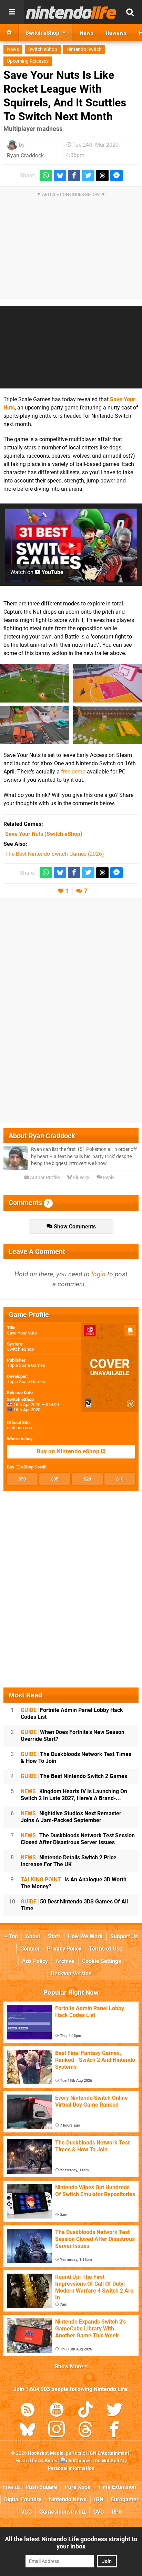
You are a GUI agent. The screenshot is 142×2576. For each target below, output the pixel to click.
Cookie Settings (102, 1961)
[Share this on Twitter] (88, 175)
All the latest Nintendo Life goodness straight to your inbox (71, 2543)
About (33, 1936)
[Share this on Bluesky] (60, 175)
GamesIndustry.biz (63, 2512)
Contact (30, 1949)
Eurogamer (125, 2499)
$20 (87, 1479)
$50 (22, 1479)
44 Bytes (48, 2461)
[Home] (9, 33)
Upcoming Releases (28, 61)
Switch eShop (43, 49)
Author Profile (44, 1178)
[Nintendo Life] (71, 12)
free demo (73, 772)
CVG (99, 2512)
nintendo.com (20, 1428)
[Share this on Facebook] (74, 175)
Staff (54, 1936)
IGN (99, 2499)
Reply (108, 1178)
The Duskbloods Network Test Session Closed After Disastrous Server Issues (78, 1839)
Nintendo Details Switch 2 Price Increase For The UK (69, 1861)
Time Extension (117, 2487)
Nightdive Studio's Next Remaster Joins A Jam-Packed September (71, 1817)
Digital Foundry (23, 2499)
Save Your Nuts (22, 1333)
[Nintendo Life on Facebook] (114, 2430)
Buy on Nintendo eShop (69, 1451)
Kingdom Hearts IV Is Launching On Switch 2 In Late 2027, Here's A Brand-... (74, 1795)
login (98, 1274)
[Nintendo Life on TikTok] (85, 2411)
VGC (26, 2512)
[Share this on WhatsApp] (46, 175)
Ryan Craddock (25, 155)
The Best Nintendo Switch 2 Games (74, 1776)
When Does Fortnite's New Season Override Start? (73, 1736)
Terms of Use (106, 1949)
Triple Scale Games (26, 1365)
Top (13, 1936)
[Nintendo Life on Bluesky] (28, 2430)
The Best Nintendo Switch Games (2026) (55, 854)
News (13, 49)
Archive (65, 1961)
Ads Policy (35, 1961)
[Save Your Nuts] (35, 683)
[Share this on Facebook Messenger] (116, 175)
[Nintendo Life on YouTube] (57, 2411)
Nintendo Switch (84, 49)
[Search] (130, 12)
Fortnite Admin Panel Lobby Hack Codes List (72, 1713)
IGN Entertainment (109, 2453)
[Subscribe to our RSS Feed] (28, 2411)
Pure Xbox (78, 2487)
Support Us (124, 1936)
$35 (55, 1479)
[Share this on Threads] (102, 175)
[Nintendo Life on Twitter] (114, 2411)
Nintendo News (68, 2499)
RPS (117, 2512)
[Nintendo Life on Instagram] (57, 2430)
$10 (120, 1479)
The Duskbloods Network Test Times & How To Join (76, 1758)
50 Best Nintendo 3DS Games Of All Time (74, 1905)
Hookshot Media (46, 2453)
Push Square (41, 2487)
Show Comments (74, 1227)
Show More (70, 2366)
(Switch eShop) (44, 834)
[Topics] (12, 12)
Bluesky (80, 1178)
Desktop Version (71, 1973)
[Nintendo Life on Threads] (85, 2430)
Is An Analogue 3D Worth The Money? (74, 1883)
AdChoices (79, 2461)
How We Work (85, 1936)
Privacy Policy (64, 1949)
